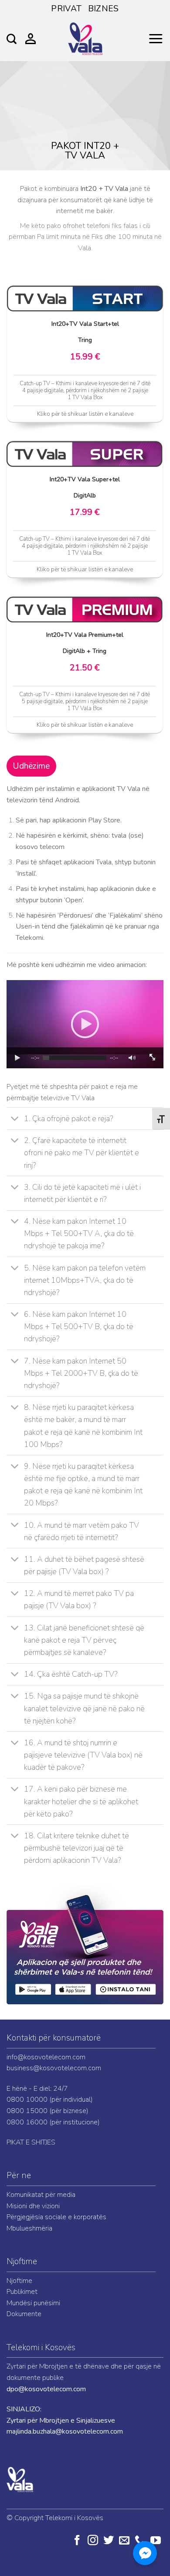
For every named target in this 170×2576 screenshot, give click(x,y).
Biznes (104, 9)
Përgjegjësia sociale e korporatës (56, 2217)
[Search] (12, 39)
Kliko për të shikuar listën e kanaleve (85, 414)
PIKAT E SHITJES (31, 2142)
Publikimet (22, 2292)
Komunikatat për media (41, 2195)
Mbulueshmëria (29, 2228)
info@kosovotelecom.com (46, 2057)
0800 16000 (27, 2122)
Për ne (19, 2175)
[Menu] (156, 39)
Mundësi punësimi (33, 2303)
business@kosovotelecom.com (54, 2068)
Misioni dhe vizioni (33, 2206)
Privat (66, 9)
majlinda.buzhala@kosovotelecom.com (65, 2431)
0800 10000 (27, 2099)
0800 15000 (27, 2111)
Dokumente (24, 2314)
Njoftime (22, 2262)
